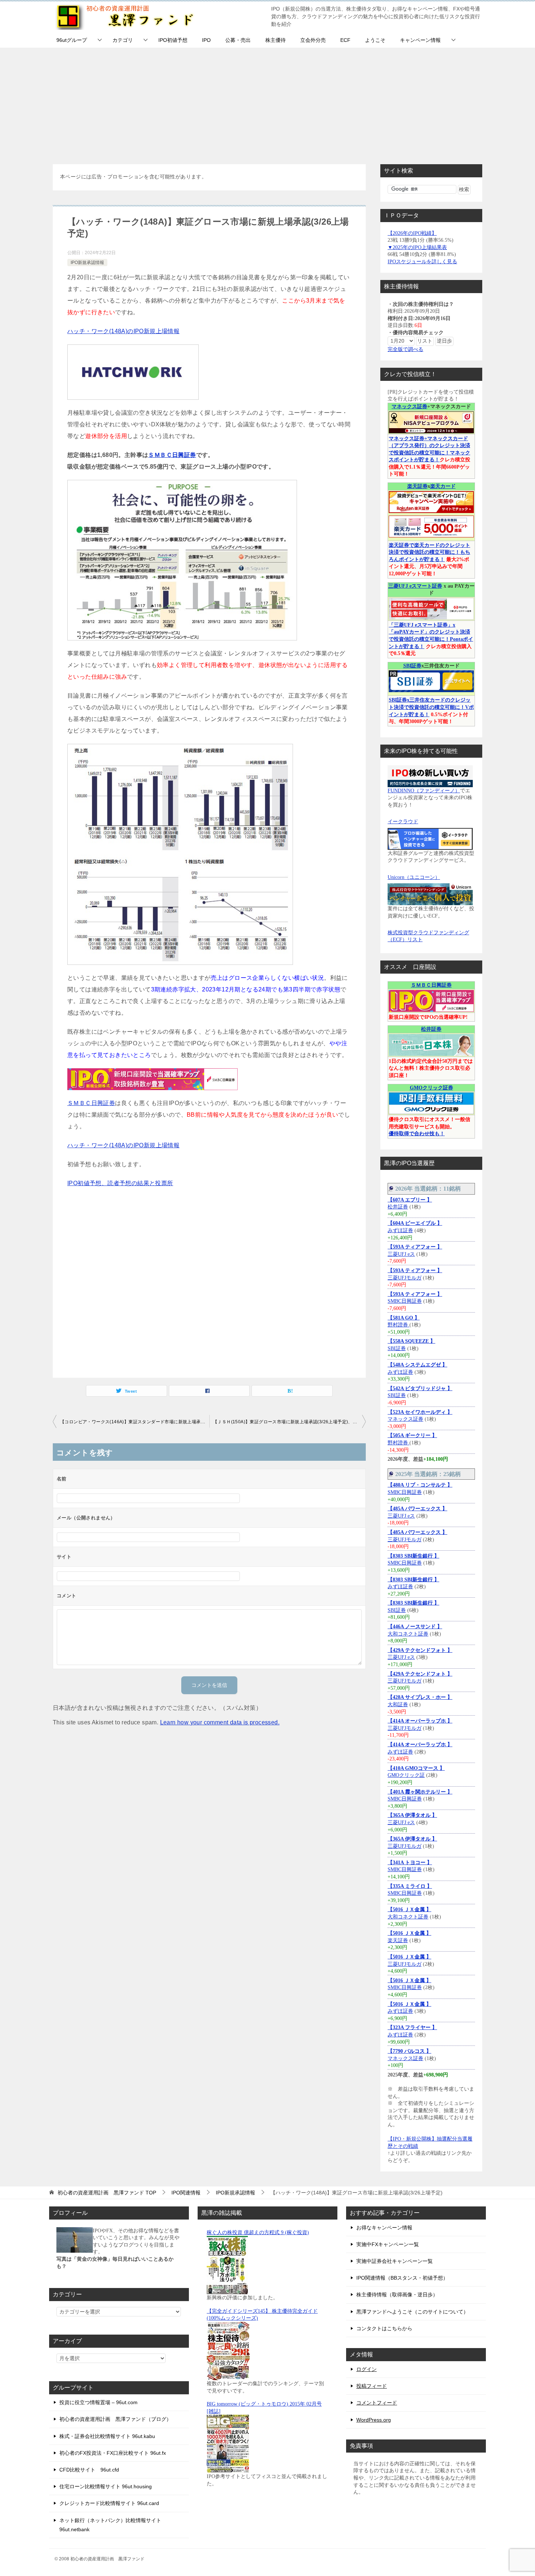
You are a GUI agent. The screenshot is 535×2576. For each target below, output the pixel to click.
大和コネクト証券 (408, 1634)
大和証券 (398, 1705)
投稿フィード (372, 2386)
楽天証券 (417, 486)
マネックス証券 (409, 407)
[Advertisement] (267, 102)
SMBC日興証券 (405, 1301)
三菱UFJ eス (401, 1254)
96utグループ (72, 40)
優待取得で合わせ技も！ (417, 1134)
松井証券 (431, 1029)
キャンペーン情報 (420, 40)
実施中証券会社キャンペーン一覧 (395, 2261)
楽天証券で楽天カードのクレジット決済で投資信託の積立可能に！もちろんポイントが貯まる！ (429, 552)
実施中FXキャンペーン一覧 (388, 2244)
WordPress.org (374, 2420)
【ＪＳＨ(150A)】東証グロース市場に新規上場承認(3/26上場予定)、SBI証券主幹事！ (289, 1422)
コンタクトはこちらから (384, 2328)
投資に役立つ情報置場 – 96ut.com (98, 2402)
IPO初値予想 (173, 40)
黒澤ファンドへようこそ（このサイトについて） (412, 2312)
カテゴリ (123, 40)
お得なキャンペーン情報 (384, 2228)
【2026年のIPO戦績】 (412, 233)
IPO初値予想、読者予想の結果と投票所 (120, 1183)
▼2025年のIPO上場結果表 (417, 247)
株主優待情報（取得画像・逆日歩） (397, 2295)
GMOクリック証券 (431, 1088)
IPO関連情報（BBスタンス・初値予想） (402, 2278)
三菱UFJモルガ (405, 1278)
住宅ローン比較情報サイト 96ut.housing (106, 2486)
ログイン (366, 2369)
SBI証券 (412, 666)
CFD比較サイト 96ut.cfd (89, 2470)
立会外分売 (313, 40)
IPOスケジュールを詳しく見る (422, 262)
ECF (345, 40)
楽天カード (443, 486)
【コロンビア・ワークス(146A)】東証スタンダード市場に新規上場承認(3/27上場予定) (135, 1422)
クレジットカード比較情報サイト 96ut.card (109, 2503)
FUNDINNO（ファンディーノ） (424, 791)
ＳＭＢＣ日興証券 (172, 455)
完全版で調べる (405, 349)
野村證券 (399, 1325)
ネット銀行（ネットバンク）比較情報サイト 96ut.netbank (110, 2525)
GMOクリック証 (406, 1775)
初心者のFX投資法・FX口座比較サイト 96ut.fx (113, 2453)
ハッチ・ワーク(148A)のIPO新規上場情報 (123, 331)
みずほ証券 (400, 1230)
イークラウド (403, 822)
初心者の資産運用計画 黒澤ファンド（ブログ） (115, 2419)
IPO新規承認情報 (87, 263)
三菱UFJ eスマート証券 (415, 586)
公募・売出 (238, 40)
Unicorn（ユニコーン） (414, 877)
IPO (206, 40)
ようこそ (375, 40)
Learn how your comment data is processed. (220, 1722)
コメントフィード (377, 2403)
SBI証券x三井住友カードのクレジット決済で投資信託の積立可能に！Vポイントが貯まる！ (431, 707)
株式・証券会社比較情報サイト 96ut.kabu (107, 2436)
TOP (107, 2193)
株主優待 (276, 40)
